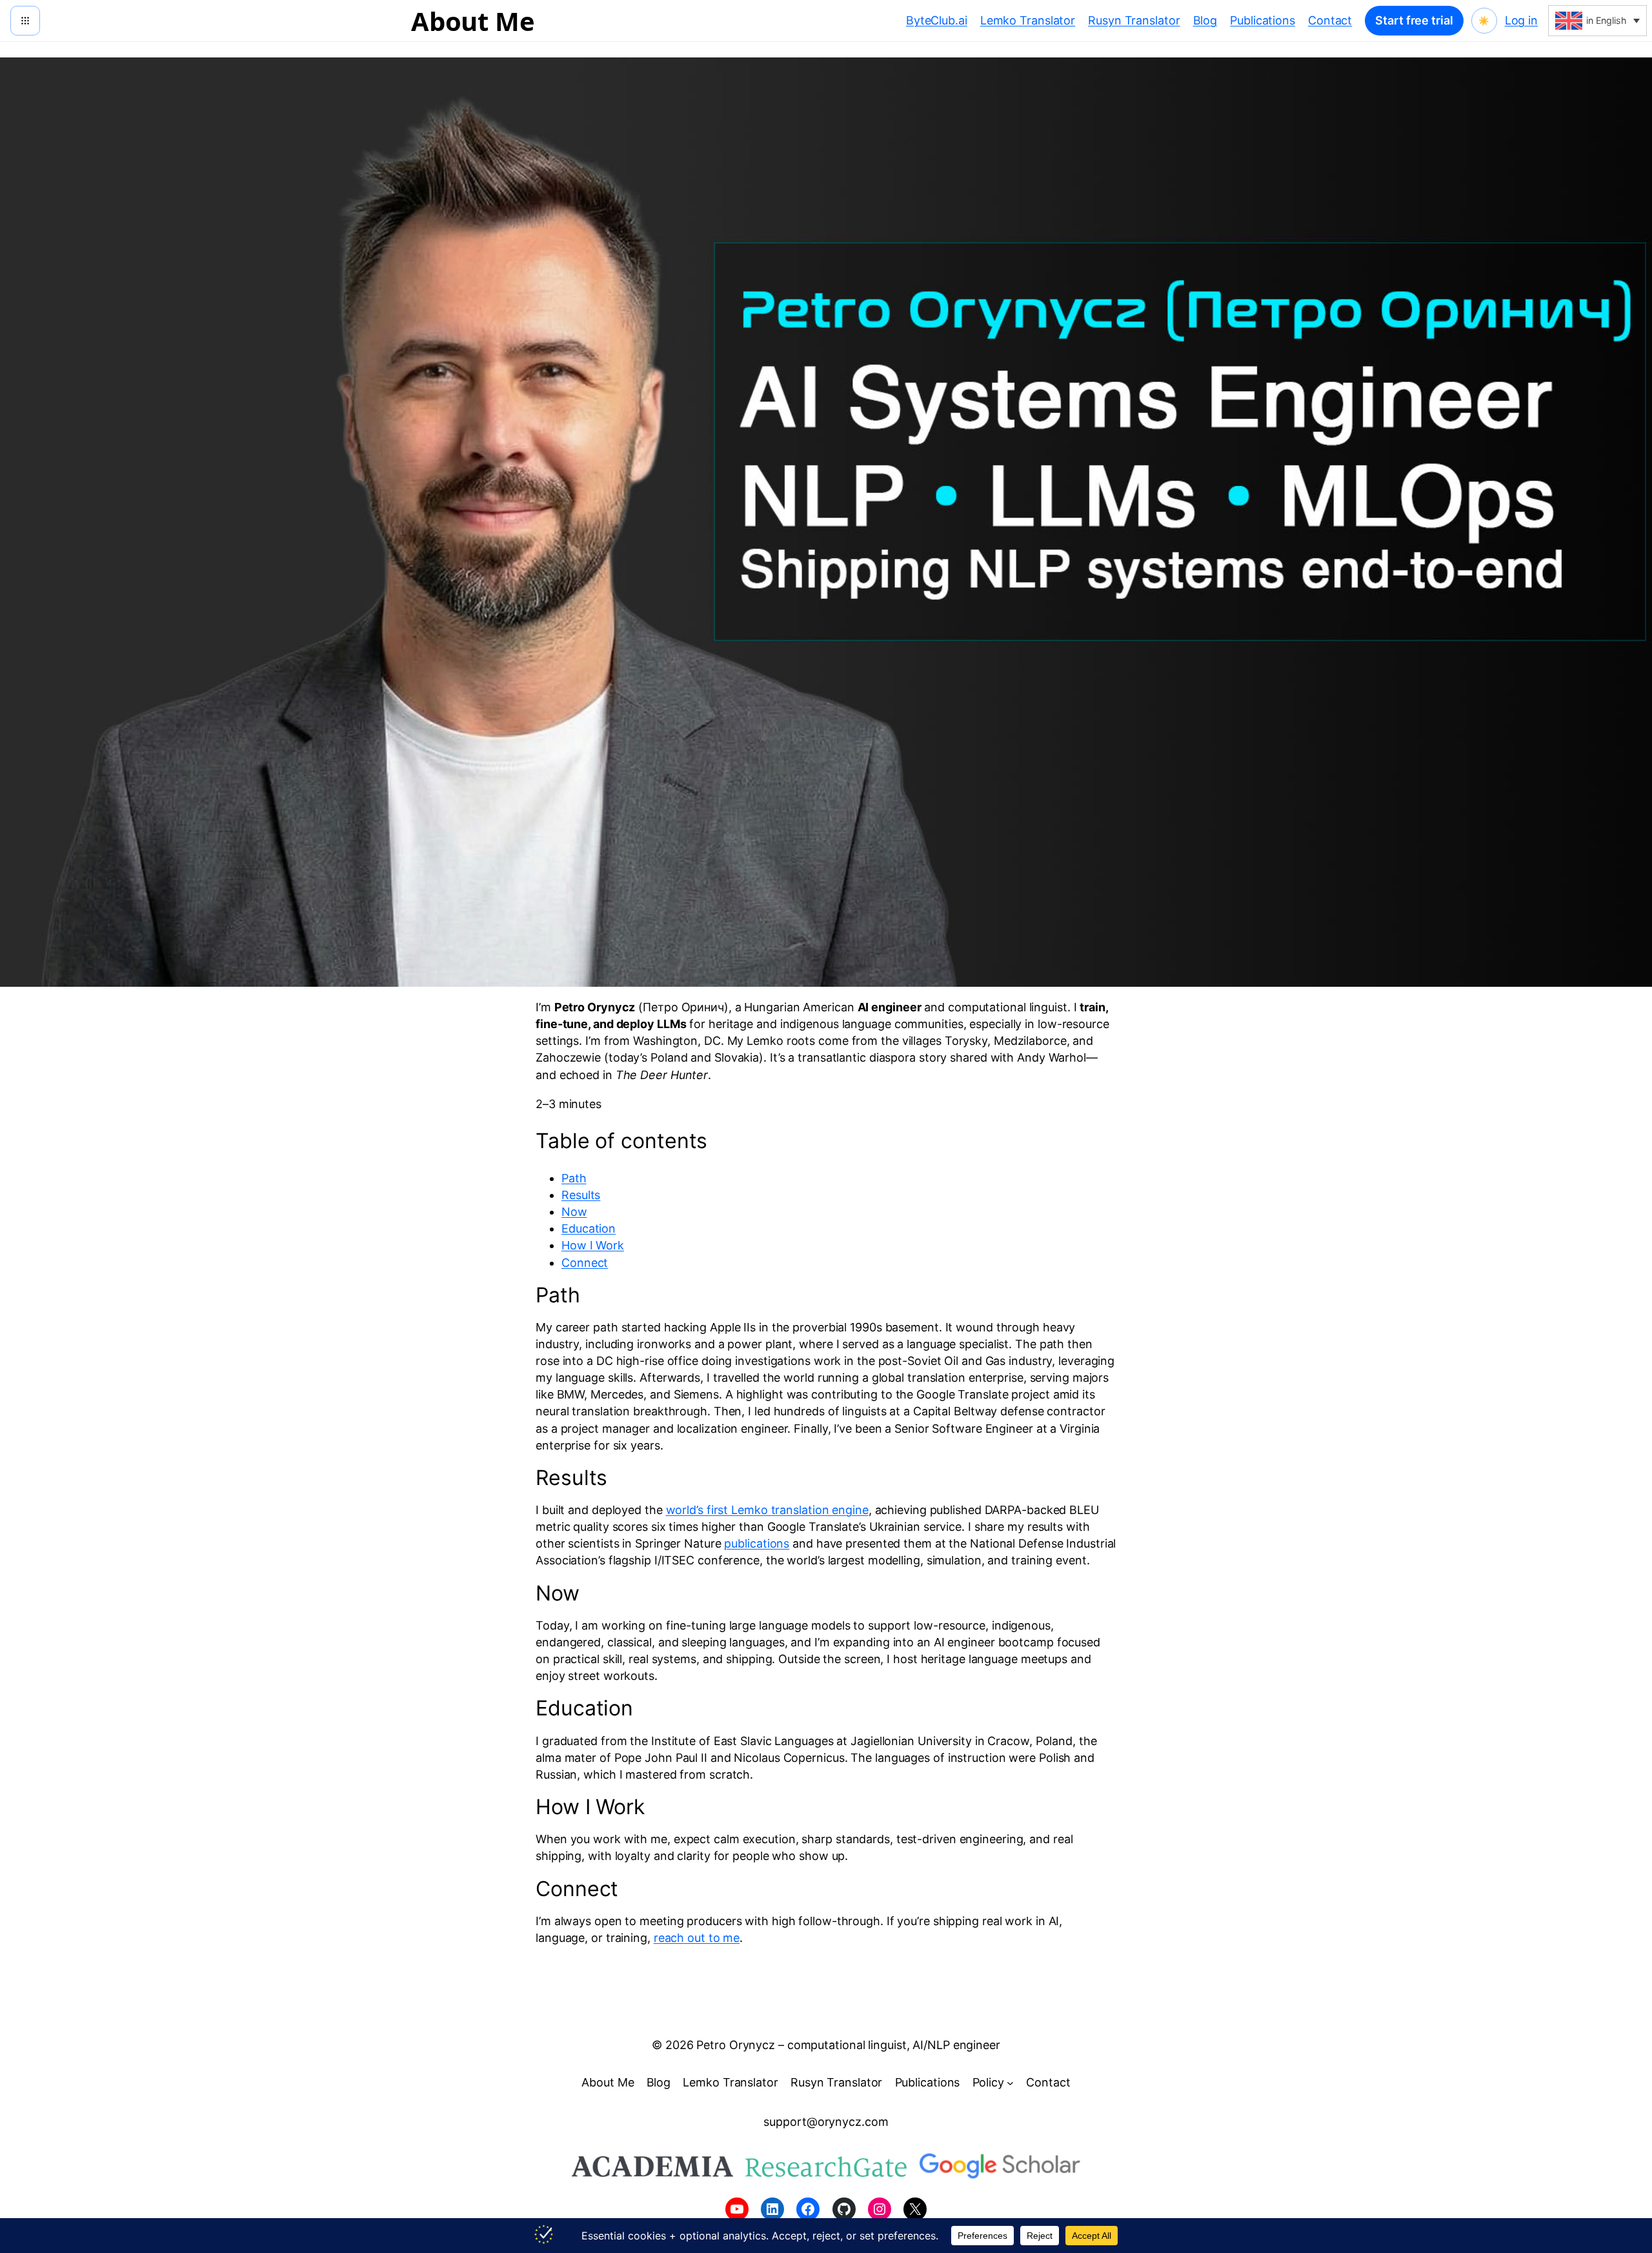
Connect (585, 1263)
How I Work (593, 1245)
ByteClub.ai (937, 20)
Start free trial (1414, 20)
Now (574, 1212)
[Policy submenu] (1010, 2082)
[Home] (25, 21)
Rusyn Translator (1134, 20)
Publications (1263, 20)
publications (757, 1543)
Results (581, 1195)
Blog (1205, 20)
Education (589, 1228)
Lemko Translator (1028, 20)
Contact (1330, 20)
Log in (1521, 20)
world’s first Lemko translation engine (767, 1510)
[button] (1597, 21)
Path (574, 1178)
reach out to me (697, 1938)
